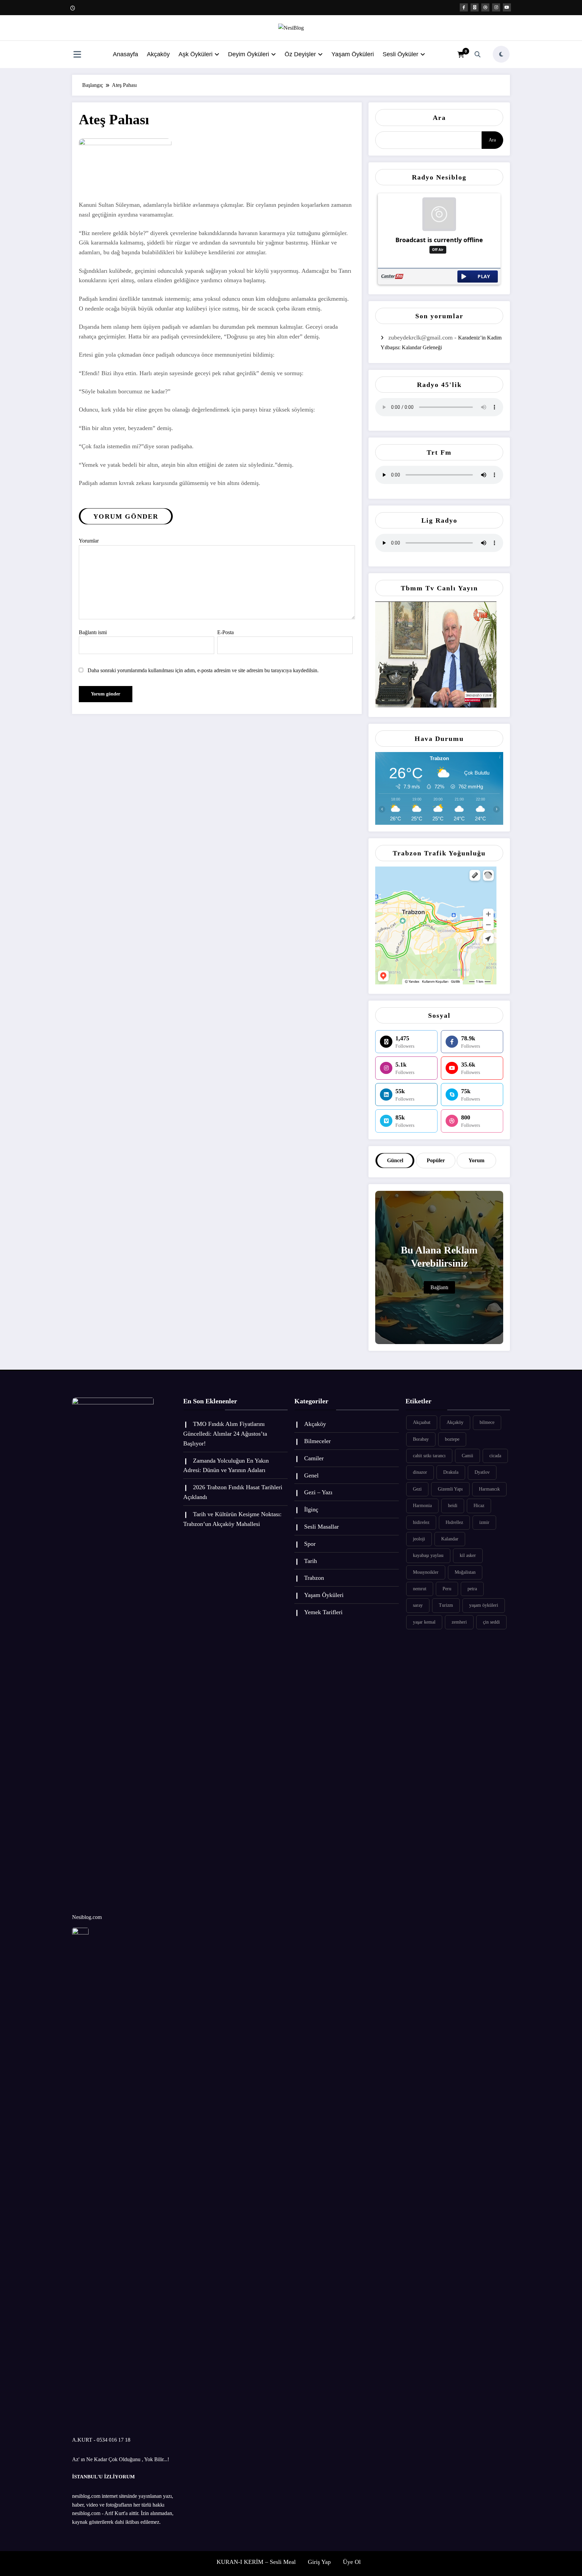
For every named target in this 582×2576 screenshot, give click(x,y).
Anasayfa (125, 54)
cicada (495, 1456)
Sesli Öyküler (400, 54)
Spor (310, 1544)
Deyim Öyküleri (249, 54)
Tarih (311, 1561)
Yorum (476, 1160)
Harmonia (422, 1506)
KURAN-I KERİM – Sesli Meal (256, 2562)
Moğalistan (465, 1572)
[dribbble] (485, 7)
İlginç (311, 1509)
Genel (311, 1475)
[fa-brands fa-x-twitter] (475, 7)
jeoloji (419, 1539)
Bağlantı (439, 1287)
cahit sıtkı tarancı (429, 1456)
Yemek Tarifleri (323, 1612)
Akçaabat (422, 1422)
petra (472, 1589)
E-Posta (225, 632)
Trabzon (314, 1578)
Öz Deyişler (300, 54)
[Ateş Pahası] (125, 169)
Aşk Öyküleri (196, 54)
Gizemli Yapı (450, 1489)
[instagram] (496, 7)
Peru (447, 1589)
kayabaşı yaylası (428, 1555)
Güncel (395, 1160)
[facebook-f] (464, 7)
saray (418, 1605)
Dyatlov (482, 1472)
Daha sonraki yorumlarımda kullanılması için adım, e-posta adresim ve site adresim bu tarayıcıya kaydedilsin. (203, 670)
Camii (467, 1456)
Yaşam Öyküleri (353, 54)
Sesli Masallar (321, 1527)
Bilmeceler (317, 1441)
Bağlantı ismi (93, 632)
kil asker (468, 1555)
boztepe (452, 1439)
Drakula (451, 1472)
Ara (439, 118)
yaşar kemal (424, 1622)
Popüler (436, 1160)
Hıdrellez (454, 1522)
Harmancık (489, 1489)
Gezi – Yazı (318, 1492)
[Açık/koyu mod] (501, 54)
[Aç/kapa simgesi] (77, 55)
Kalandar (450, 1539)
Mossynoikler (426, 1572)
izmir (484, 1522)
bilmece (487, 1422)
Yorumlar (89, 541)
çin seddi (491, 1622)
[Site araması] (478, 54)
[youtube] (507, 7)
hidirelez (421, 1522)
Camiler (314, 1458)
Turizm (446, 1605)
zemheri (459, 1622)
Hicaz (479, 1506)
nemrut (420, 1589)
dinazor (420, 1472)
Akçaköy (158, 54)
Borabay (421, 1439)
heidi (453, 1506)
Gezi (417, 1489)
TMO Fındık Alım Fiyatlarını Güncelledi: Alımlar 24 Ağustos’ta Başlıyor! (225, 1434)
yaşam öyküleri (484, 1605)
